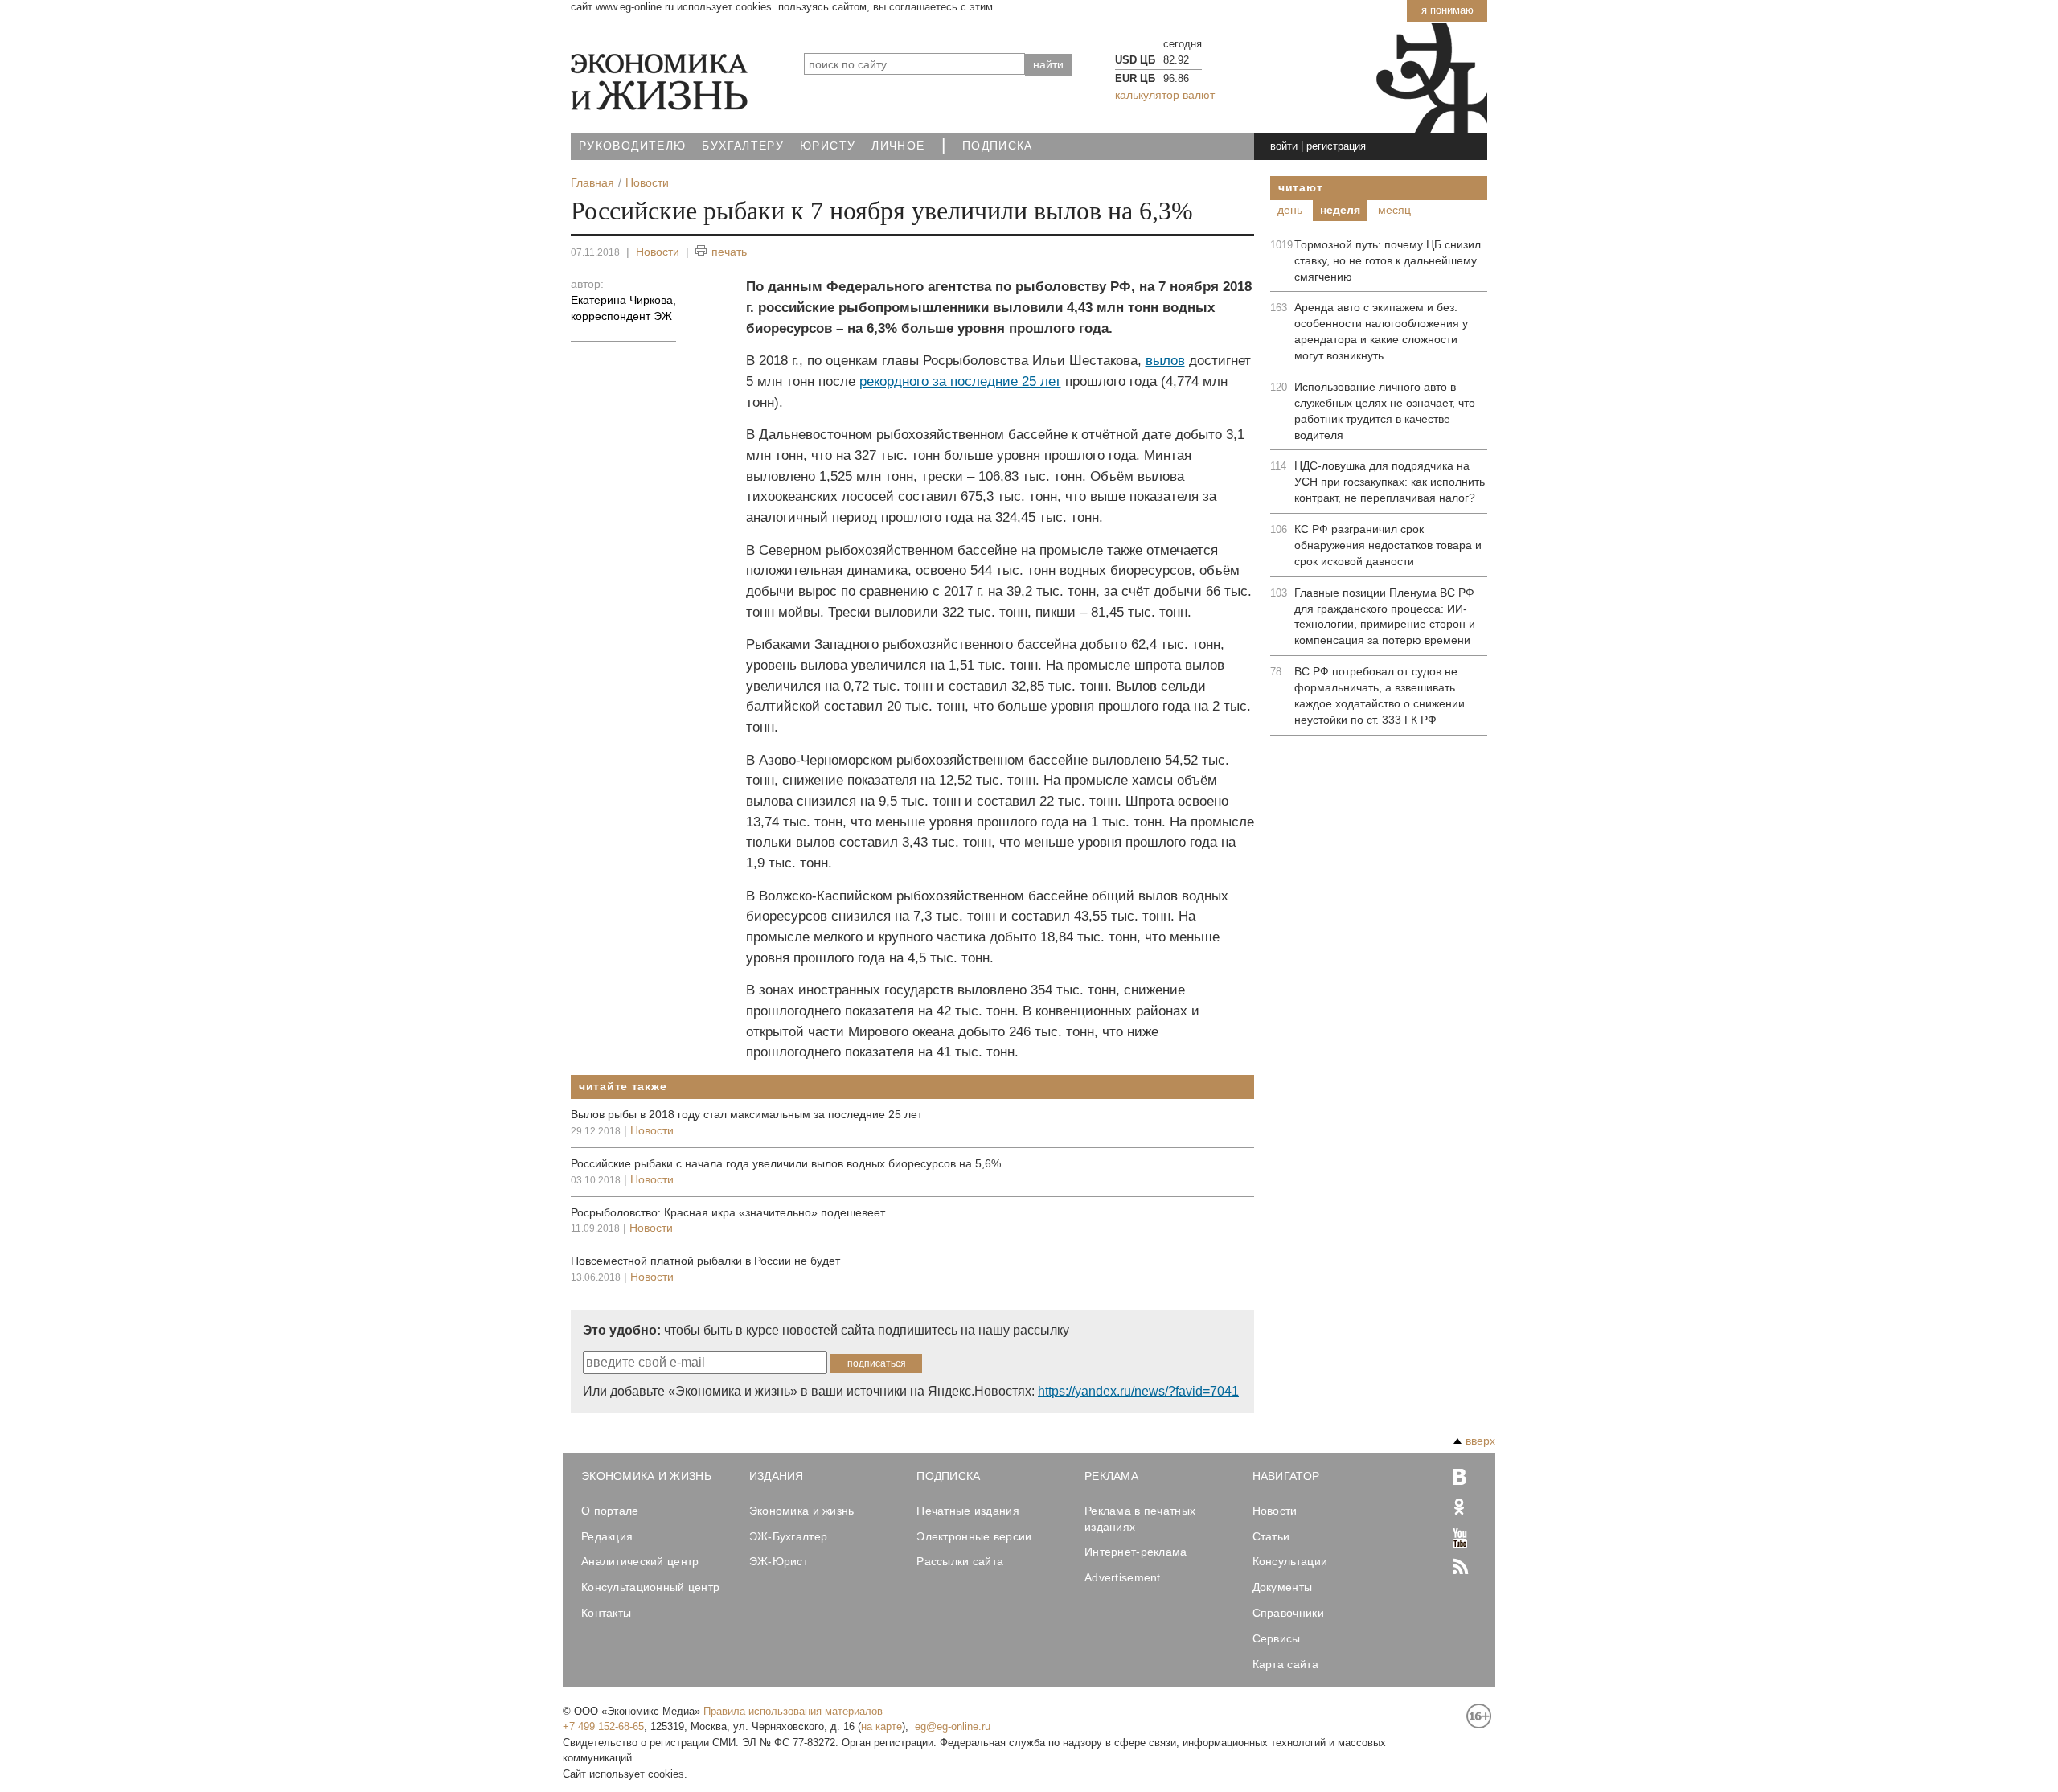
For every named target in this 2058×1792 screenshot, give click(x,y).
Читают (1300, 187)
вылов (1165, 361)
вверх (1480, 1441)
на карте (881, 1726)
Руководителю (632, 146)
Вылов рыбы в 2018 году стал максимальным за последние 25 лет (746, 1114)
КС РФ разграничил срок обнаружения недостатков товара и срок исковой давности (1388, 545)
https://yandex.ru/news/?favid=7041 (1138, 1391)
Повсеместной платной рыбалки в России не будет (705, 1261)
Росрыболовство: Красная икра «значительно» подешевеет (728, 1212)
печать (729, 252)
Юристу (828, 146)
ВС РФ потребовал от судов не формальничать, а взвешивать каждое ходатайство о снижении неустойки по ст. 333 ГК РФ (1380, 695)
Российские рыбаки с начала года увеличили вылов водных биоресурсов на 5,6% (786, 1163)
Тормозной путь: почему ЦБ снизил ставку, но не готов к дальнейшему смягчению (1388, 260)
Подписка (998, 146)
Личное (898, 146)
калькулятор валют (1165, 95)
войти (1284, 146)
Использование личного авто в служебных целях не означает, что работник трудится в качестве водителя (1385, 411)
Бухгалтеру (743, 146)
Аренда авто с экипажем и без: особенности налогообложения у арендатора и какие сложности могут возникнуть (1381, 331)
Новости (658, 252)
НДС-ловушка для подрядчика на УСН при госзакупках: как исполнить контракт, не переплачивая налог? (1390, 482)
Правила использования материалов (793, 1711)
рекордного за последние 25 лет (960, 381)
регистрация (1336, 146)
